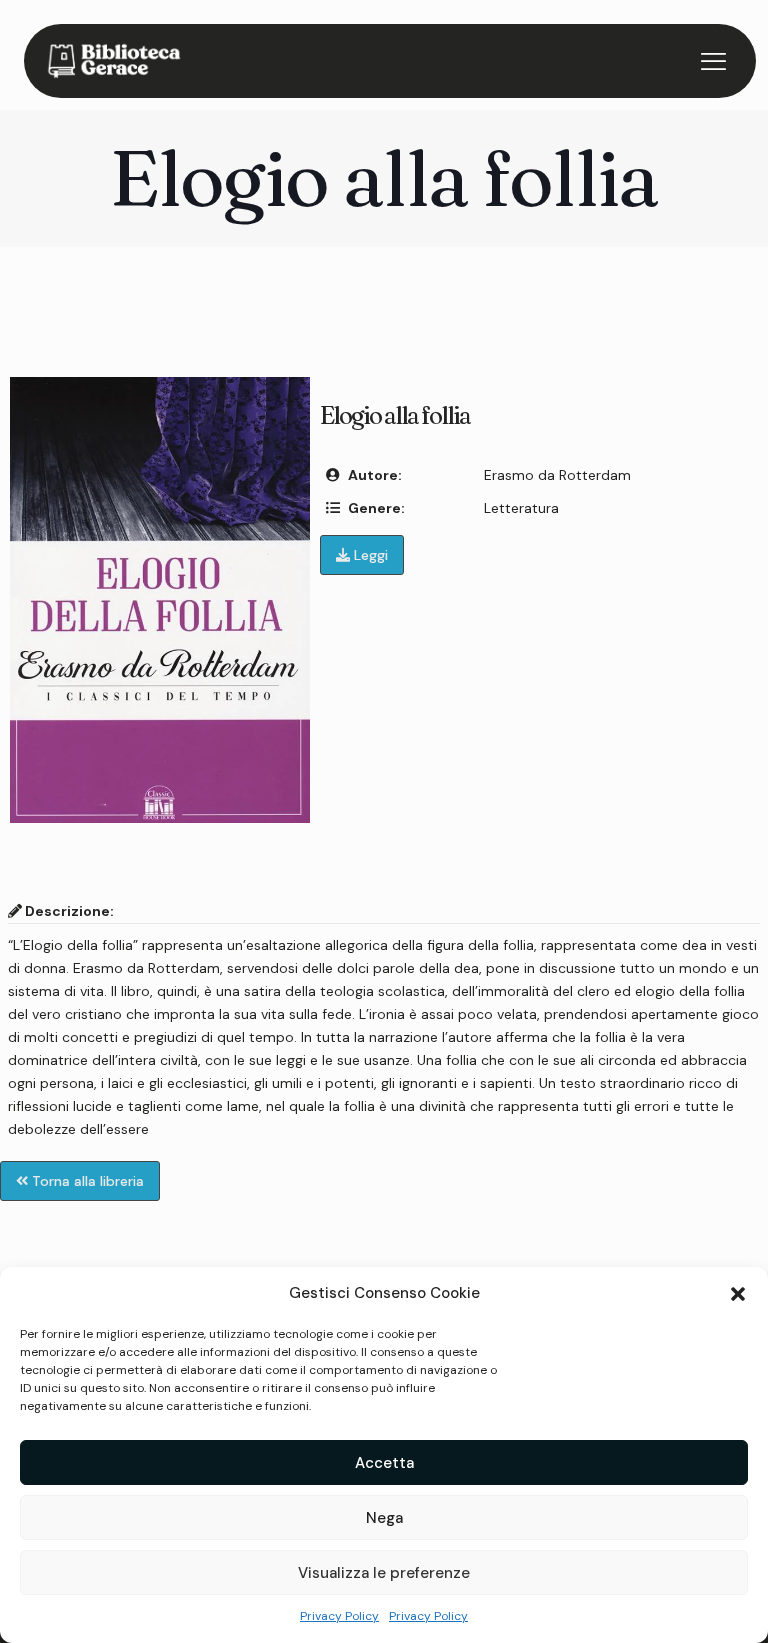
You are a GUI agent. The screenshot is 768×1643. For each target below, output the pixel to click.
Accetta (384, 1463)
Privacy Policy (339, 1616)
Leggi (369, 555)
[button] (738, 1294)
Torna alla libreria (86, 1181)
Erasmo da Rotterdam (557, 475)
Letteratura (521, 508)
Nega (384, 1518)
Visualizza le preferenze (384, 1573)
